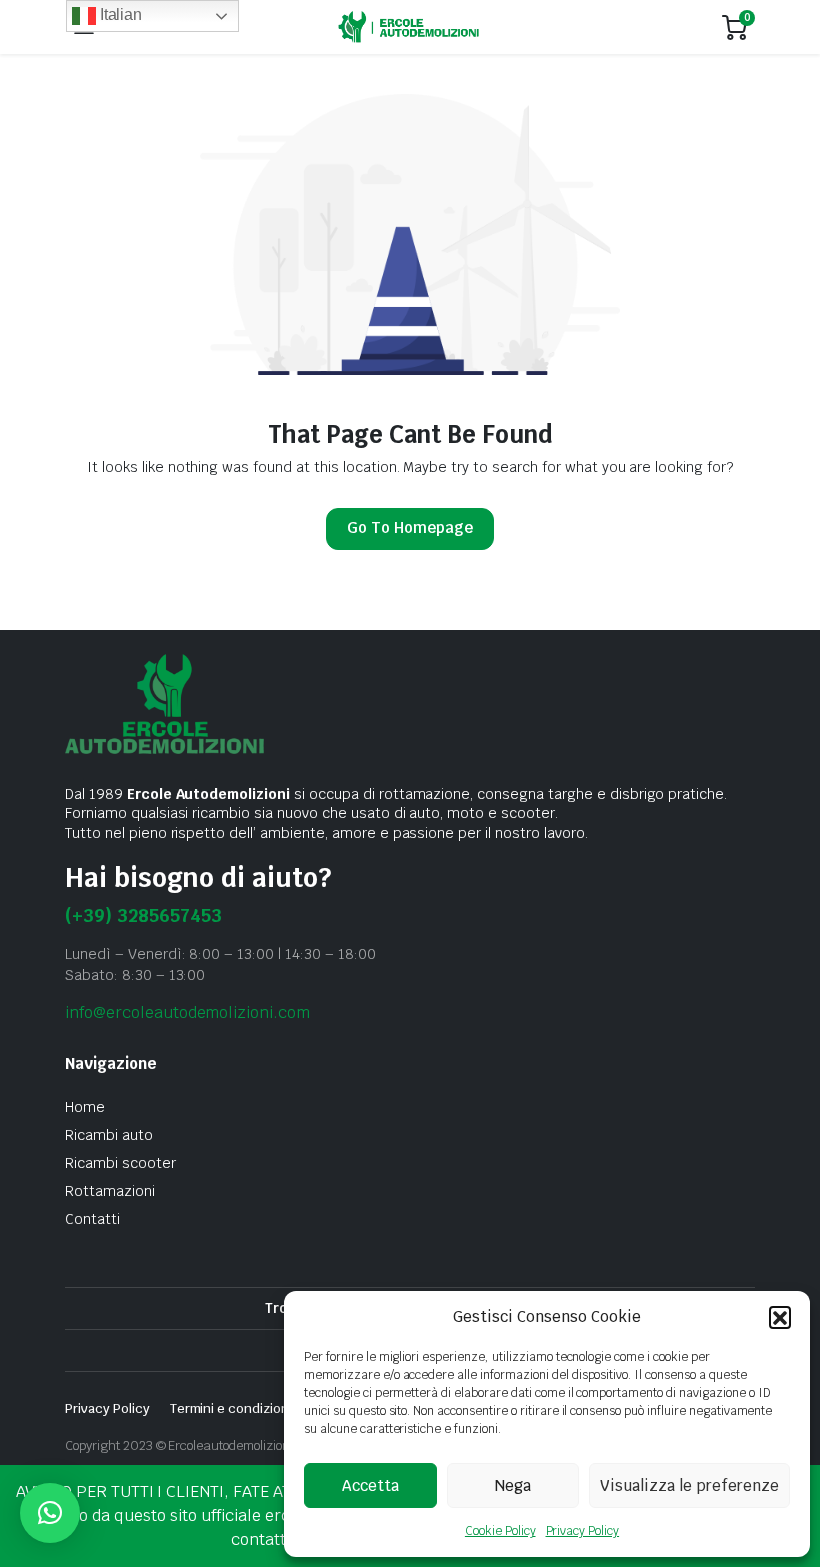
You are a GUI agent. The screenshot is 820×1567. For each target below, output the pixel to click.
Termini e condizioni (231, 1408)
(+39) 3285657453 (143, 915)
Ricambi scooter (120, 1163)
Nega (513, 1485)
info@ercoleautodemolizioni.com (187, 1012)
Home (85, 1107)
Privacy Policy (583, 1531)
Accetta (370, 1485)
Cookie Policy (500, 1531)
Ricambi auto (109, 1135)
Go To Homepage (410, 527)
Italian (119, 14)
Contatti (92, 1219)
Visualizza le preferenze (689, 1485)
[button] (780, 1317)
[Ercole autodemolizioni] (408, 27)
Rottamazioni (110, 1191)
